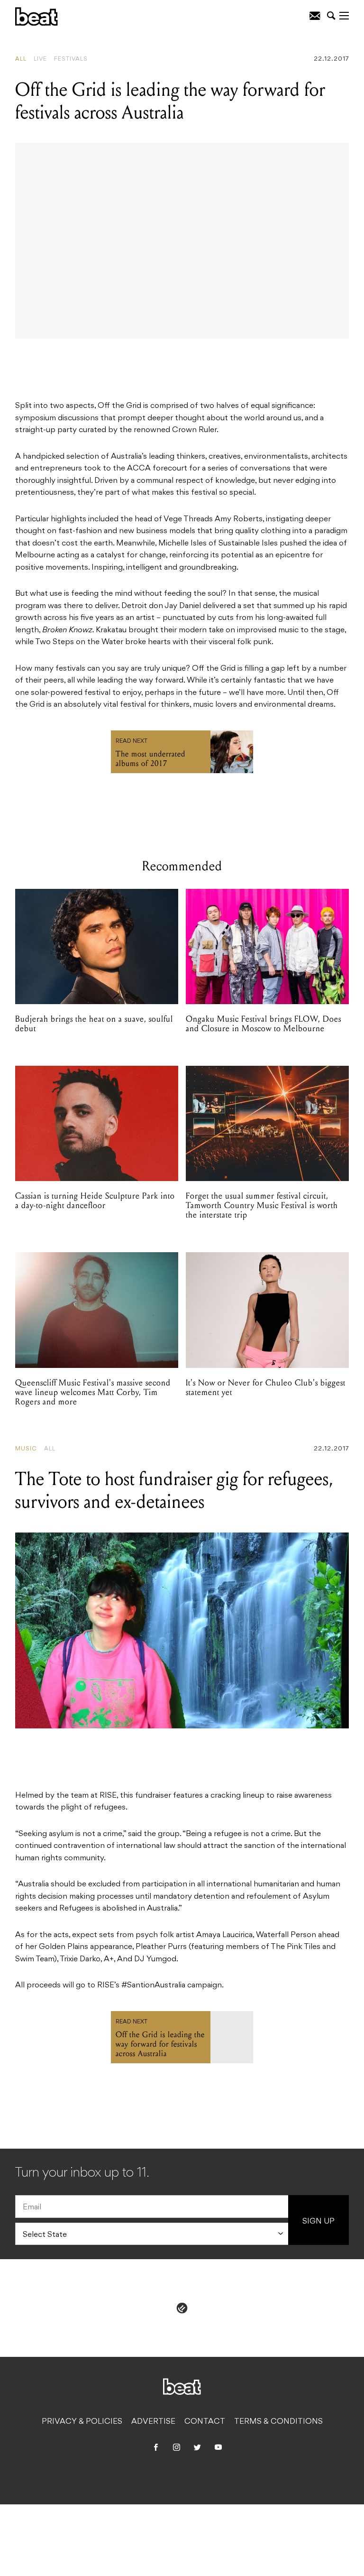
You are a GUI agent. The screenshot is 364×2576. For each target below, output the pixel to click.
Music (26, 1449)
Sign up (318, 2222)
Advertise (153, 2422)
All (21, 59)
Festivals (71, 59)
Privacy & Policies (82, 2422)
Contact (205, 2422)
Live (40, 59)
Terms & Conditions (278, 2422)
